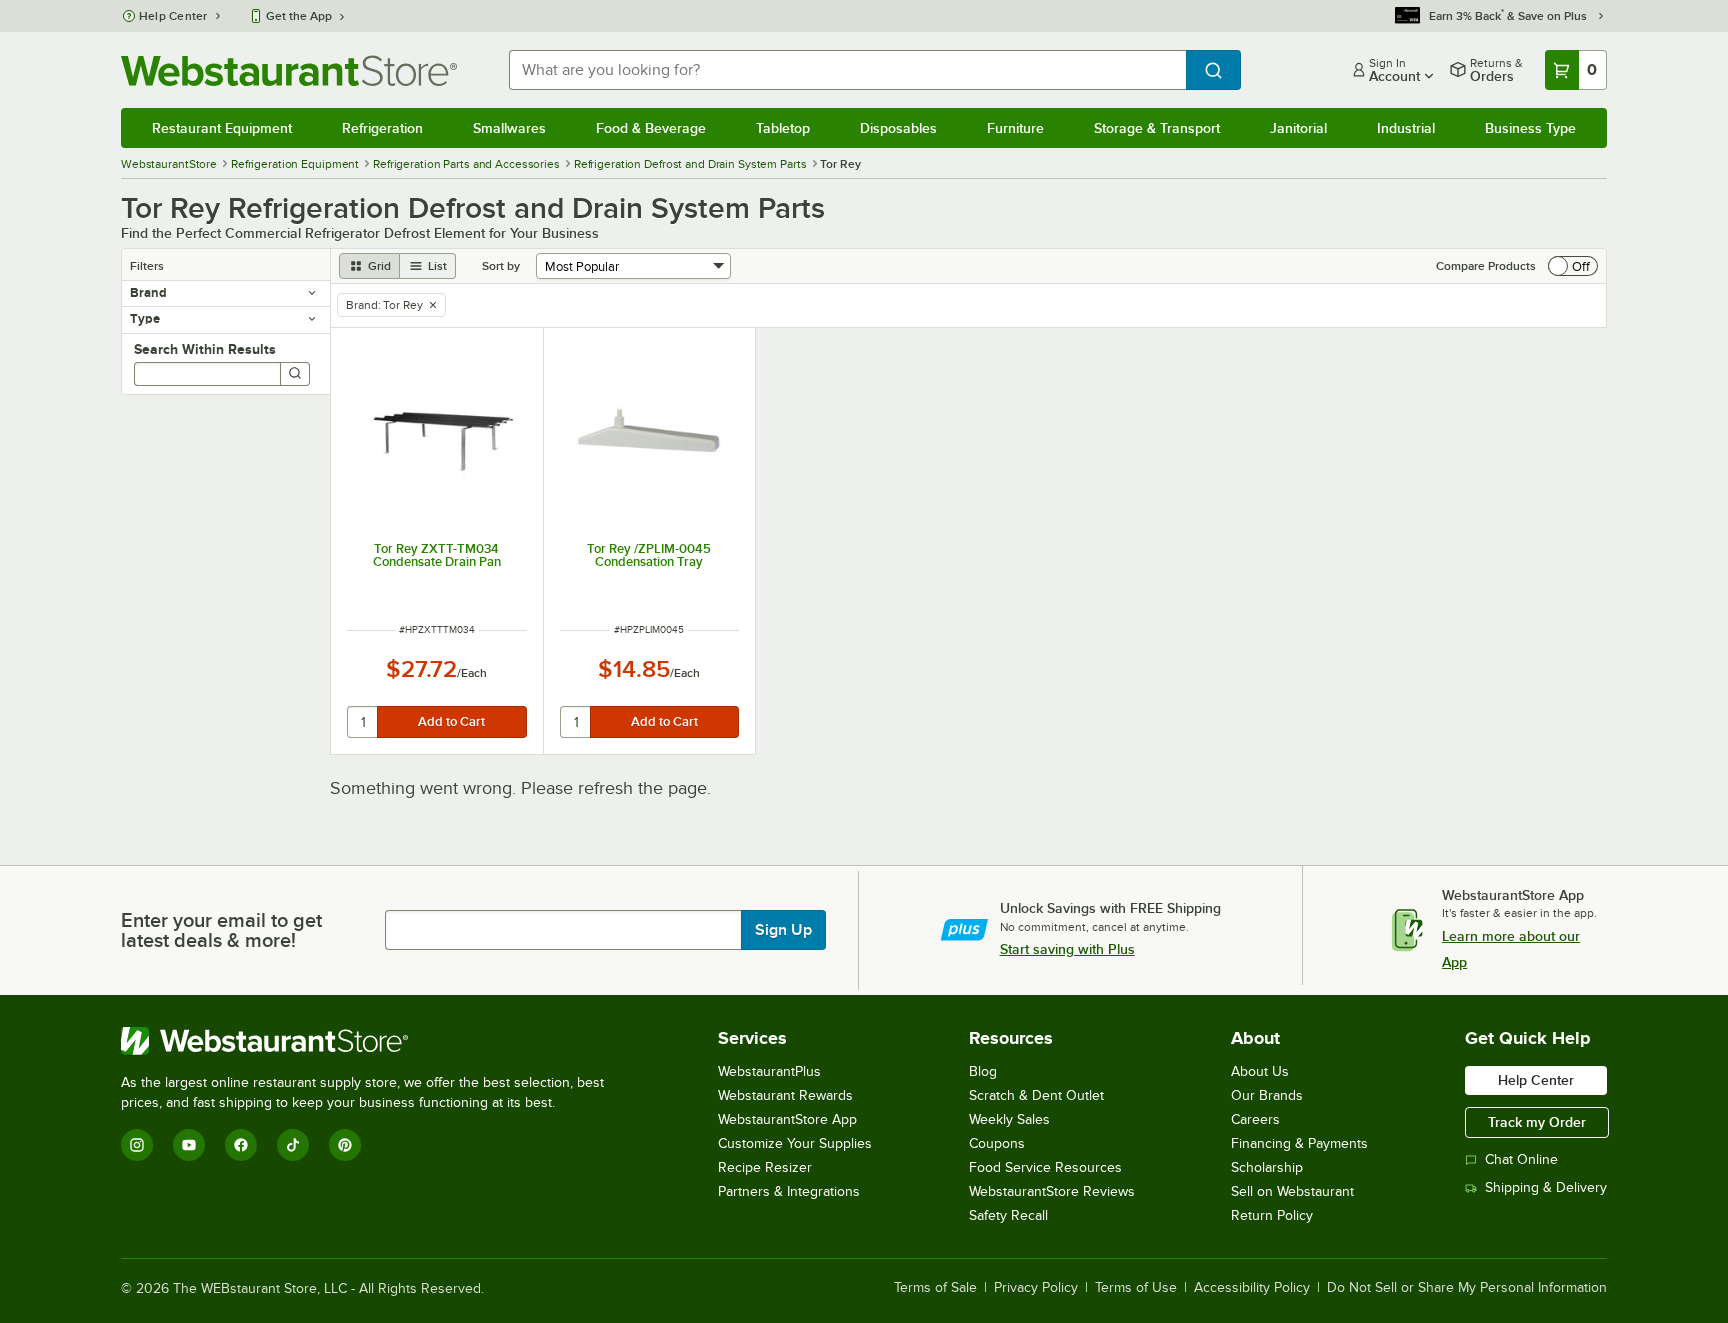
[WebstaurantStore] (371, 1041)
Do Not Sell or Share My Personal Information (1467, 1288)
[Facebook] (241, 1145)
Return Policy (1272, 1215)
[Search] (295, 374)
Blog (983, 1071)
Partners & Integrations (789, 1191)
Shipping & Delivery (1546, 1187)
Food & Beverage (651, 128)
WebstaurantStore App (787, 1119)
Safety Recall (1008, 1215)
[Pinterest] (345, 1145)
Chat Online (1521, 1159)
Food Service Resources (1045, 1167)
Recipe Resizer (765, 1167)
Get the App (299, 16)
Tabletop (783, 128)
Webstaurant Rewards (785, 1095)
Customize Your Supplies (795, 1143)
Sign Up (783, 930)
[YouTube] (189, 1145)
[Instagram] (137, 1145)
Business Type (1530, 128)
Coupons (997, 1143)
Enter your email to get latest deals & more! (221, 930)
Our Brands (1267, 1095)
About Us (1260, 1071)
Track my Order (1537, 1122)
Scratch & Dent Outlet (1036, 1095)
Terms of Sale (935, 1288)
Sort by (501, 266)
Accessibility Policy (1252, 1288)
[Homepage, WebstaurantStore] (289, 70)
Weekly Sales (1009, 1119)
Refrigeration (382, 128)
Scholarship (1267, 1167)
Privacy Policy (1036, 1288)
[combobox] (847, 70)
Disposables (898, 128)
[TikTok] (293, 1145)
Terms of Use (1136, 1288)
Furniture (1015, 128)
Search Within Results (205, 349)
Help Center (173, 16)
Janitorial (1298, 128)
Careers (1255, 1119)
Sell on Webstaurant (1292, 1191)
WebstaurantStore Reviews (1052, 1191)
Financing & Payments (1299, 1143)
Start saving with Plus (1067, 949)
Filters (147, 266)
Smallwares (509, 128)
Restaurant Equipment (222, 128)
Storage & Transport (1157, 128)
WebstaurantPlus (769, 1071)
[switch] (1573, 266)
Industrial (1406, 128)
